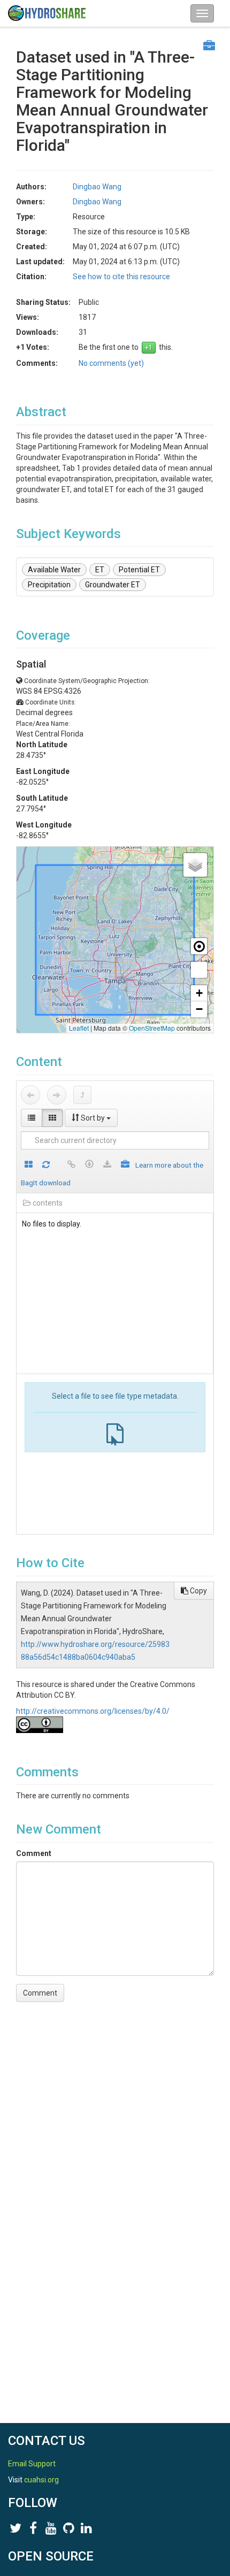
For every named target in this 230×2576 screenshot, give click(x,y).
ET (100, 570)
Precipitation (49, 585)
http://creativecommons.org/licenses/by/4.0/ (93, 1711)
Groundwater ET (113, 585)
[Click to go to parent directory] (82, 1095)
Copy (198, 1591)
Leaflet (79, 1028)
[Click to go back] (30, 1095)
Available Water (54, 570)
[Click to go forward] (57, 1095)
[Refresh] (46, 1165)
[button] (195, 865)
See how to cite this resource (121, 277)
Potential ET (139, 570)
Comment (34, 1853)
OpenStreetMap (152, 1028)
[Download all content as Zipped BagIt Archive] (125, 1165)
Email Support (32, 2464)
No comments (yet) (111, 363)
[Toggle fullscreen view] (199, 970)
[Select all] (29, 1165)
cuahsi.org (41, 2480)
